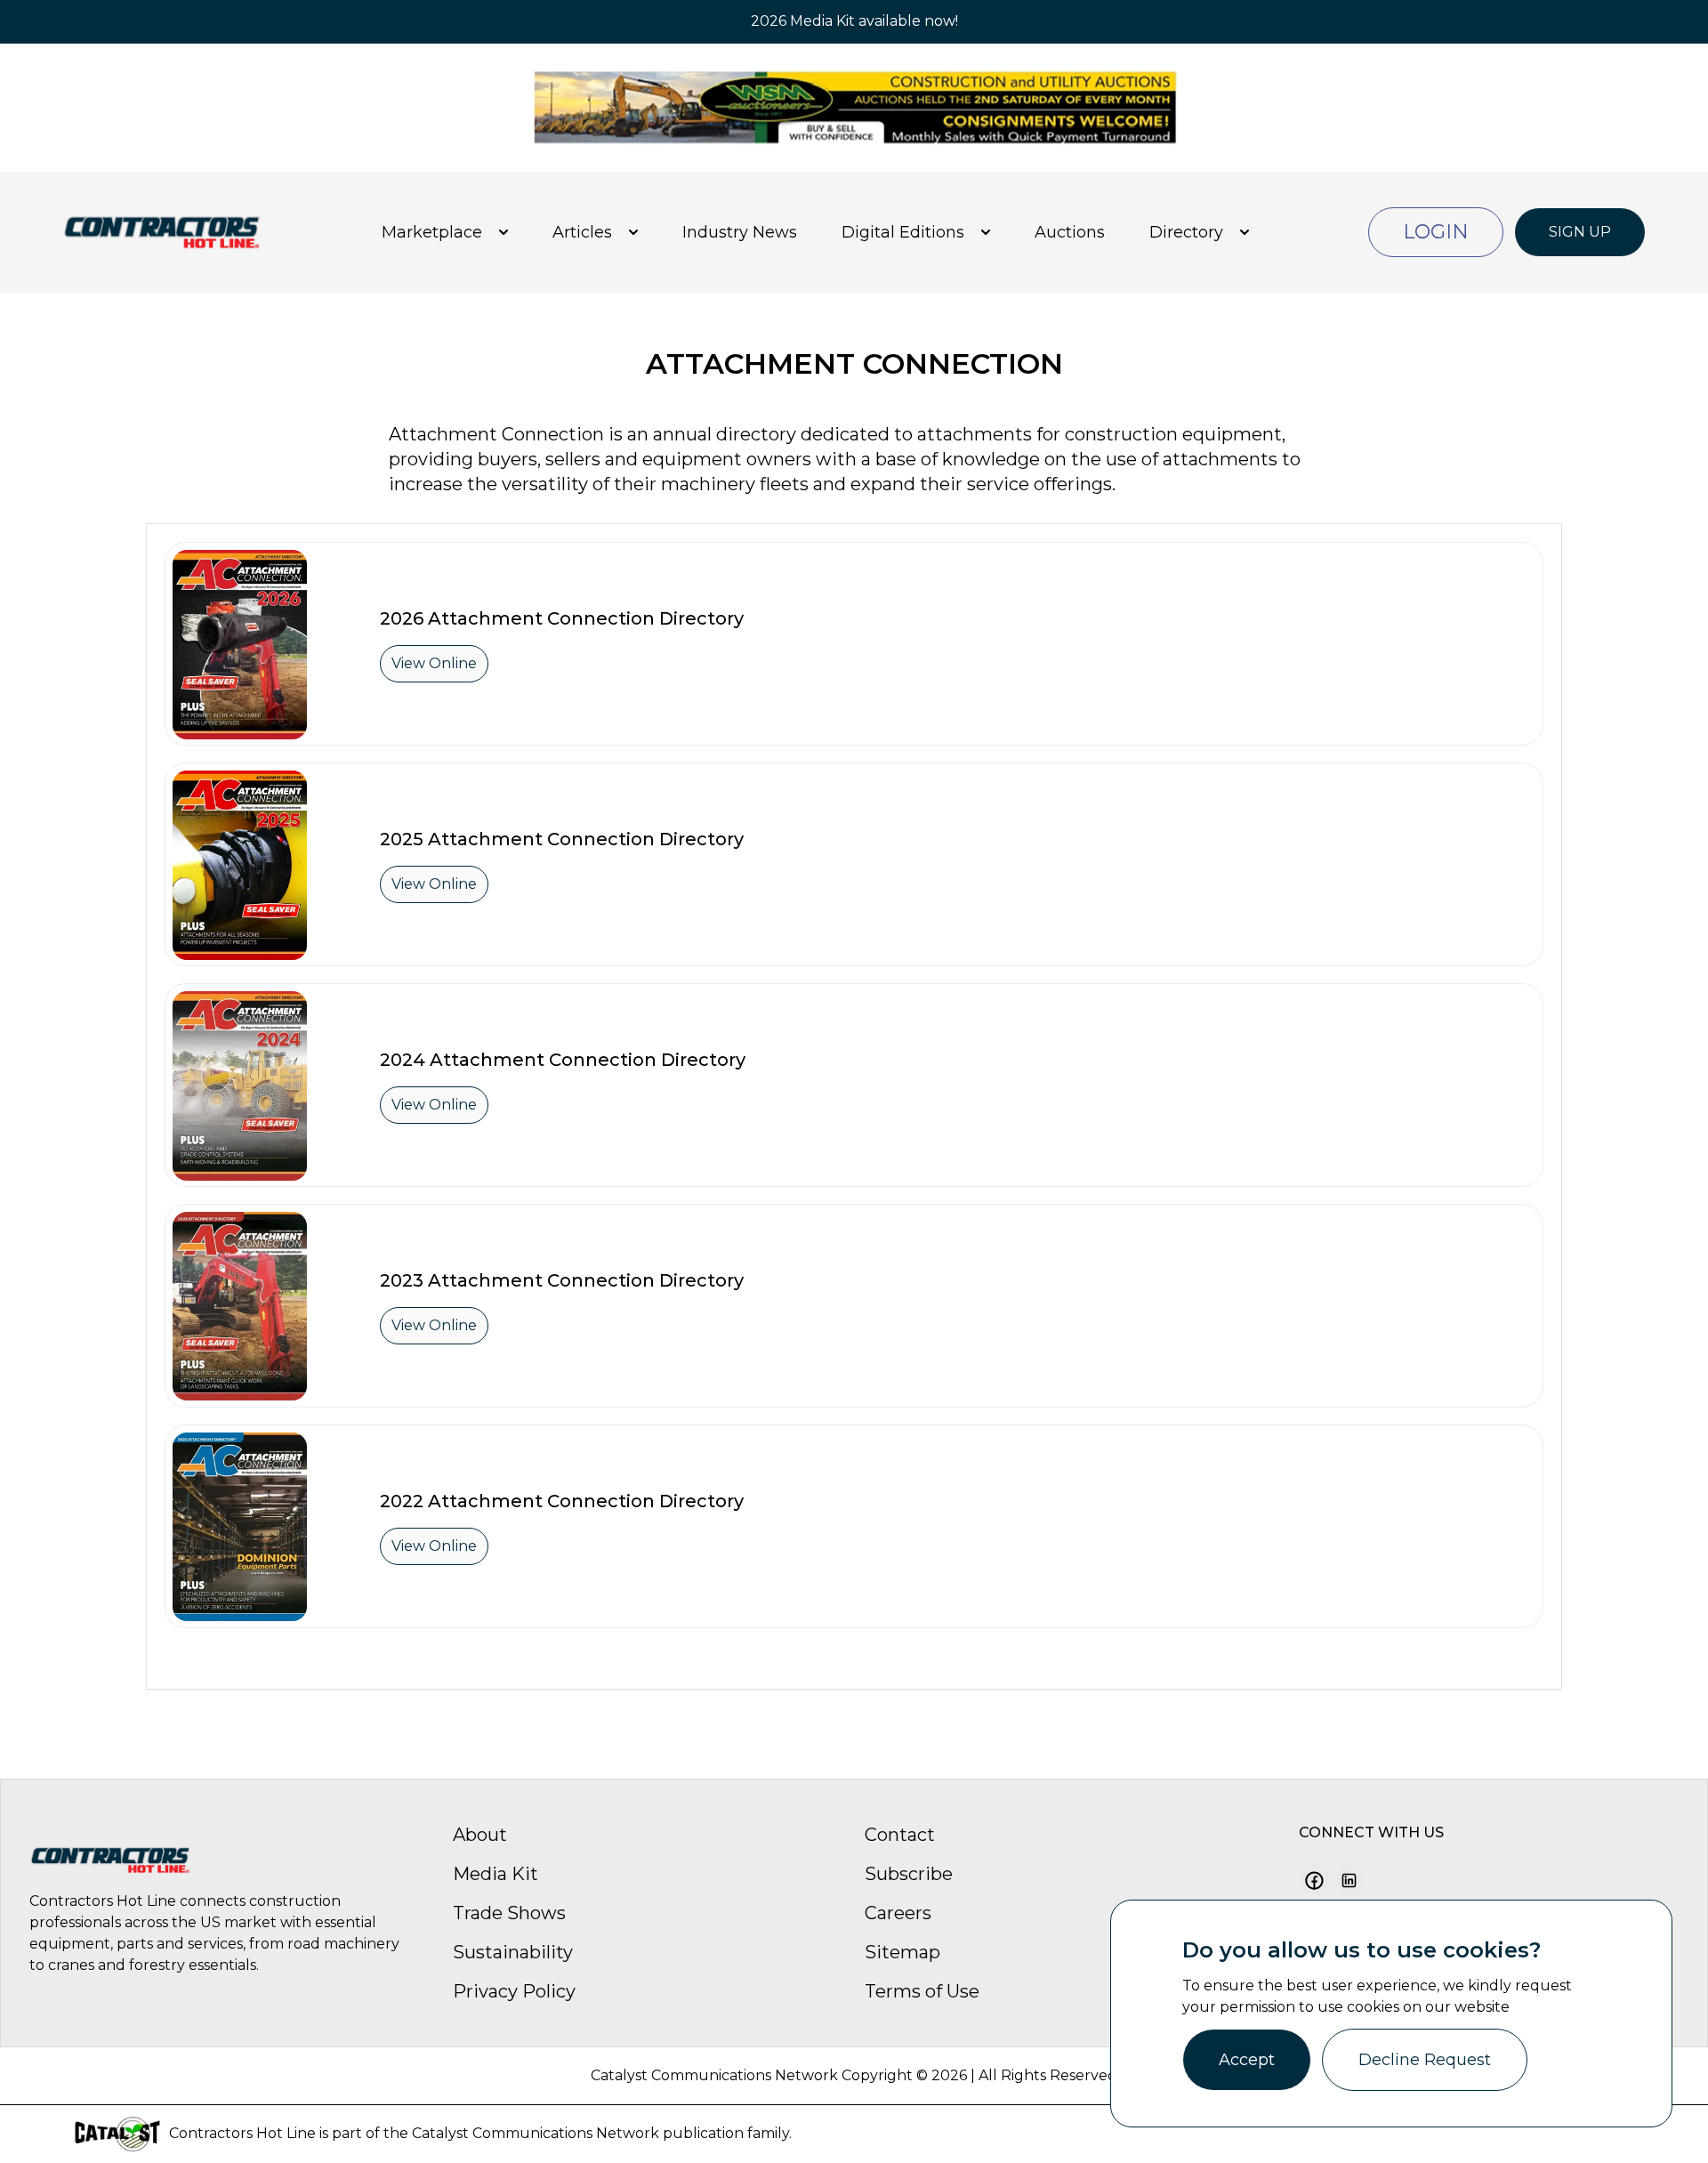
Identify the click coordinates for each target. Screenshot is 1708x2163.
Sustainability (513, 1952)
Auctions (1070, 232)
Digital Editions (903, 232)
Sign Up (1580, 232)
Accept (1247, 2060)
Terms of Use (922, 1991)
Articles (582, 232)
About (480, 1835)
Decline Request (1425, 2060)
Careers (898, 1913)
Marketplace (432, 232)
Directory (1186, 232)
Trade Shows (509, 1913)
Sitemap (902, 1952)
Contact (900, 1835)
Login (1436, 232)
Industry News (740, 232)
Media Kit (495, 1874)
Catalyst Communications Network (536, 2133)
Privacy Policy (514, 1991)
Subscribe (909, 1874)
